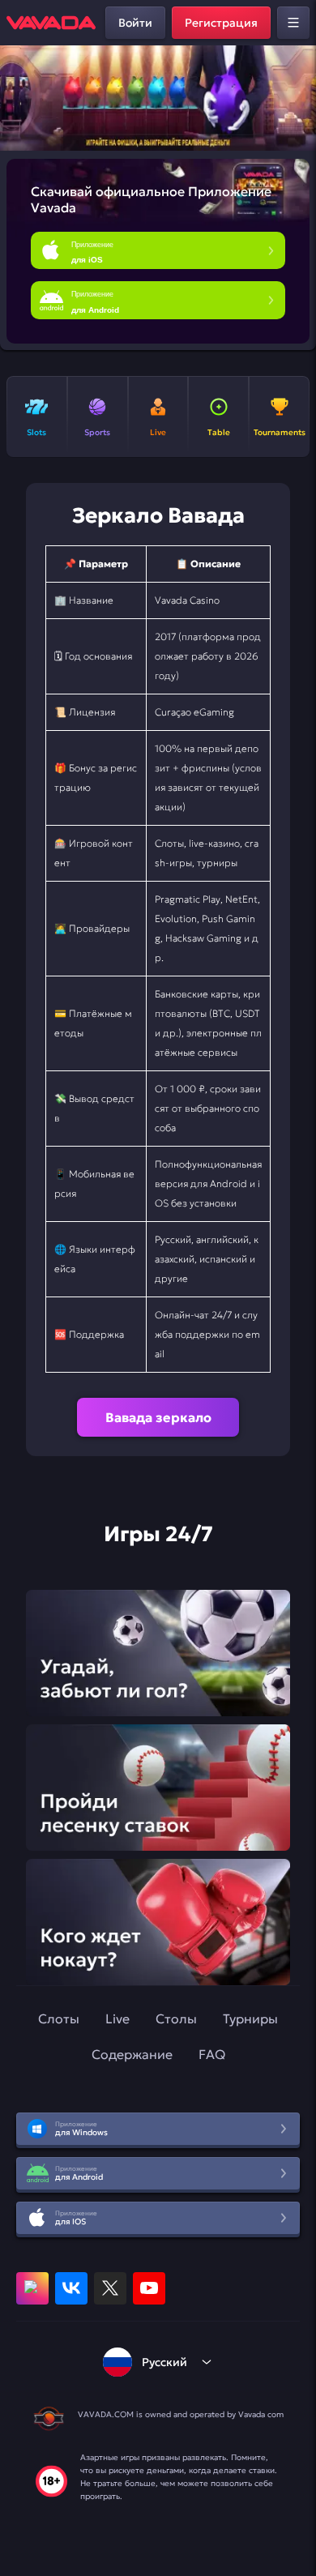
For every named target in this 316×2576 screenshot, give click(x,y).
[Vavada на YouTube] (149, 2288)
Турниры (250, 2019)
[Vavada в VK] (71, 2288)
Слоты (59, 2019)
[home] (51, 23)
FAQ (212, 2054)
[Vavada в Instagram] (32, 2288)
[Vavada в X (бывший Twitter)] (110, 2288)
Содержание (132, 2054)
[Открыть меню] (293, 23)
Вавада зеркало (158, 1417)
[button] (297, 98)
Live (117, 2019)
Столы (176, 2019)
